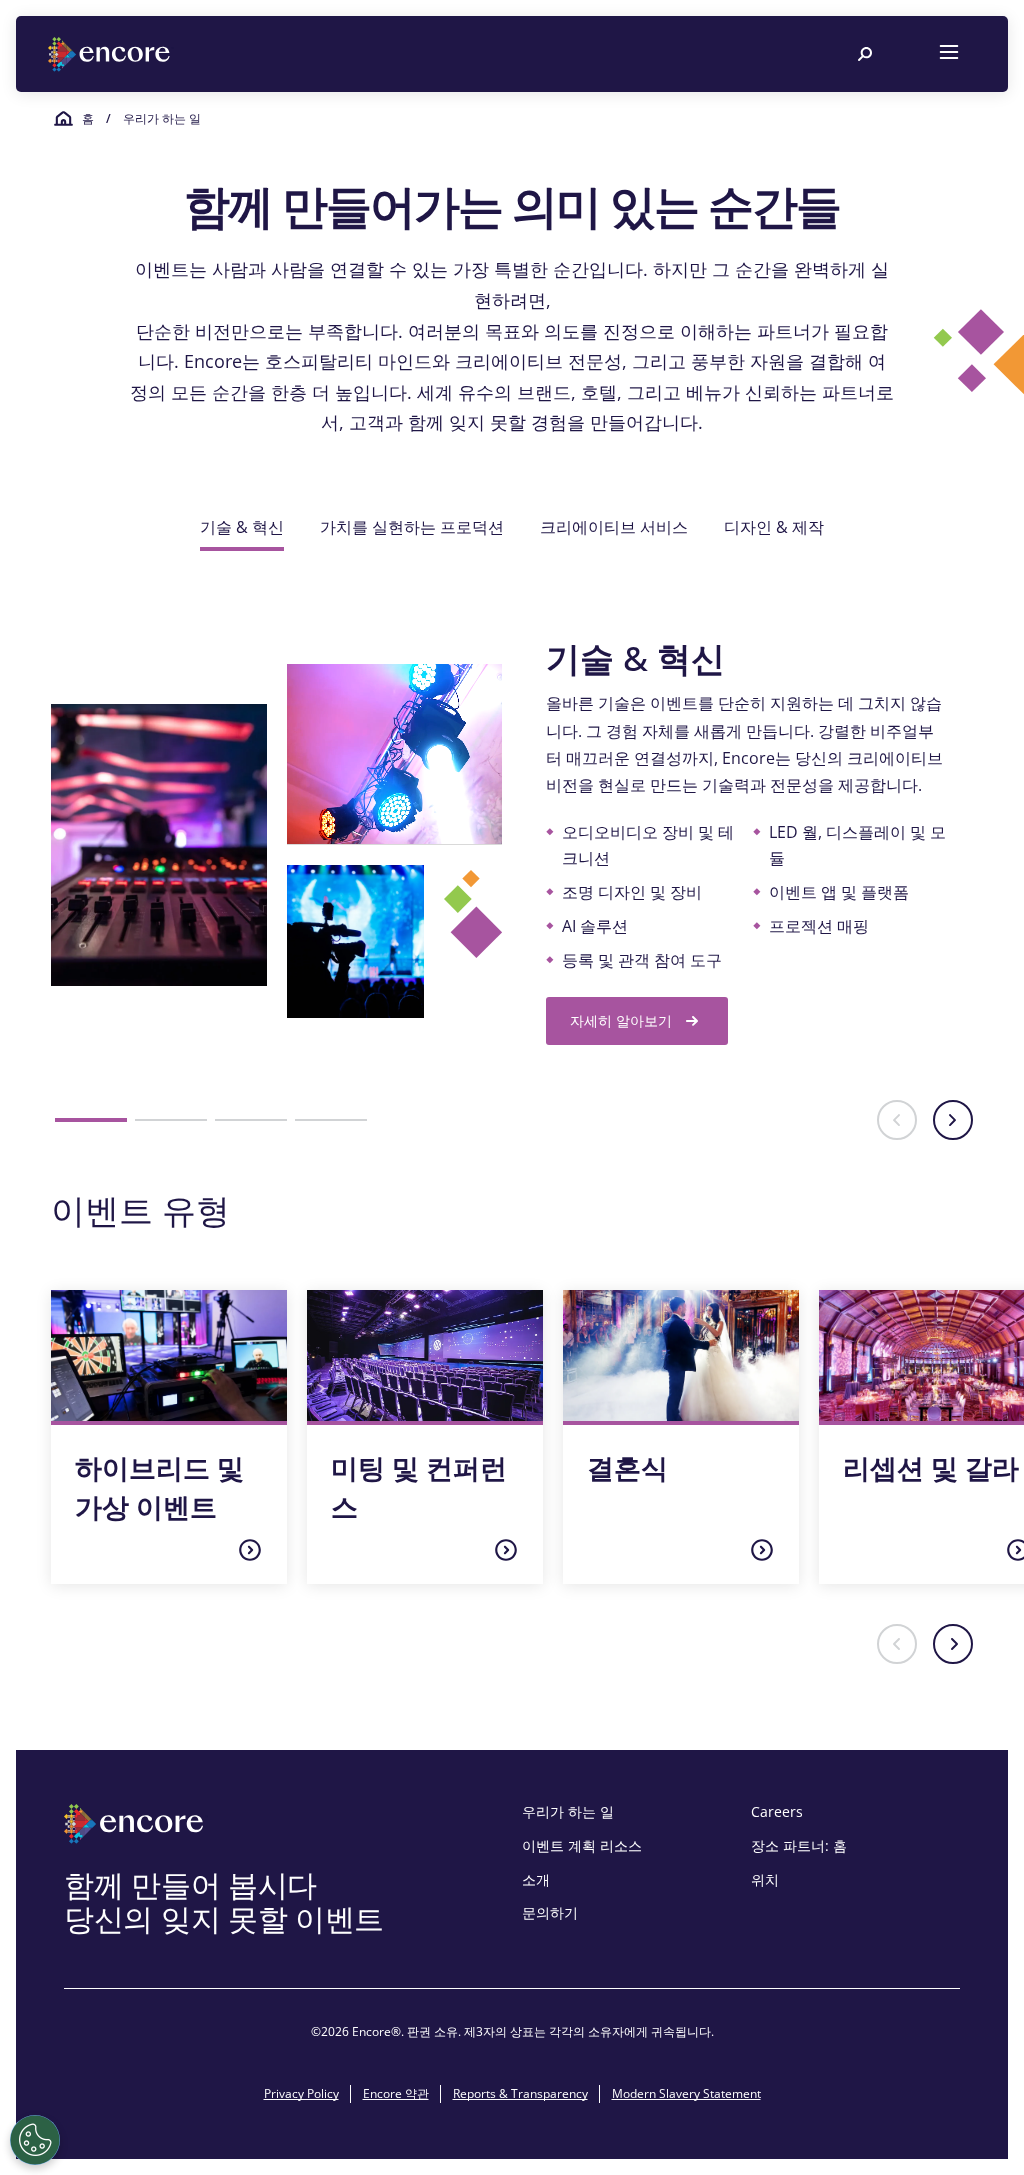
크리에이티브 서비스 (614, 527)
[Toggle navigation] (949, 54)
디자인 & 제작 (774, 527)
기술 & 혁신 (242, 527)
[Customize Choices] (35, 2140)
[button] (91, 1120)
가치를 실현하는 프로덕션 (412, 527)
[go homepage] (111, 54)
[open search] (865, 54)
